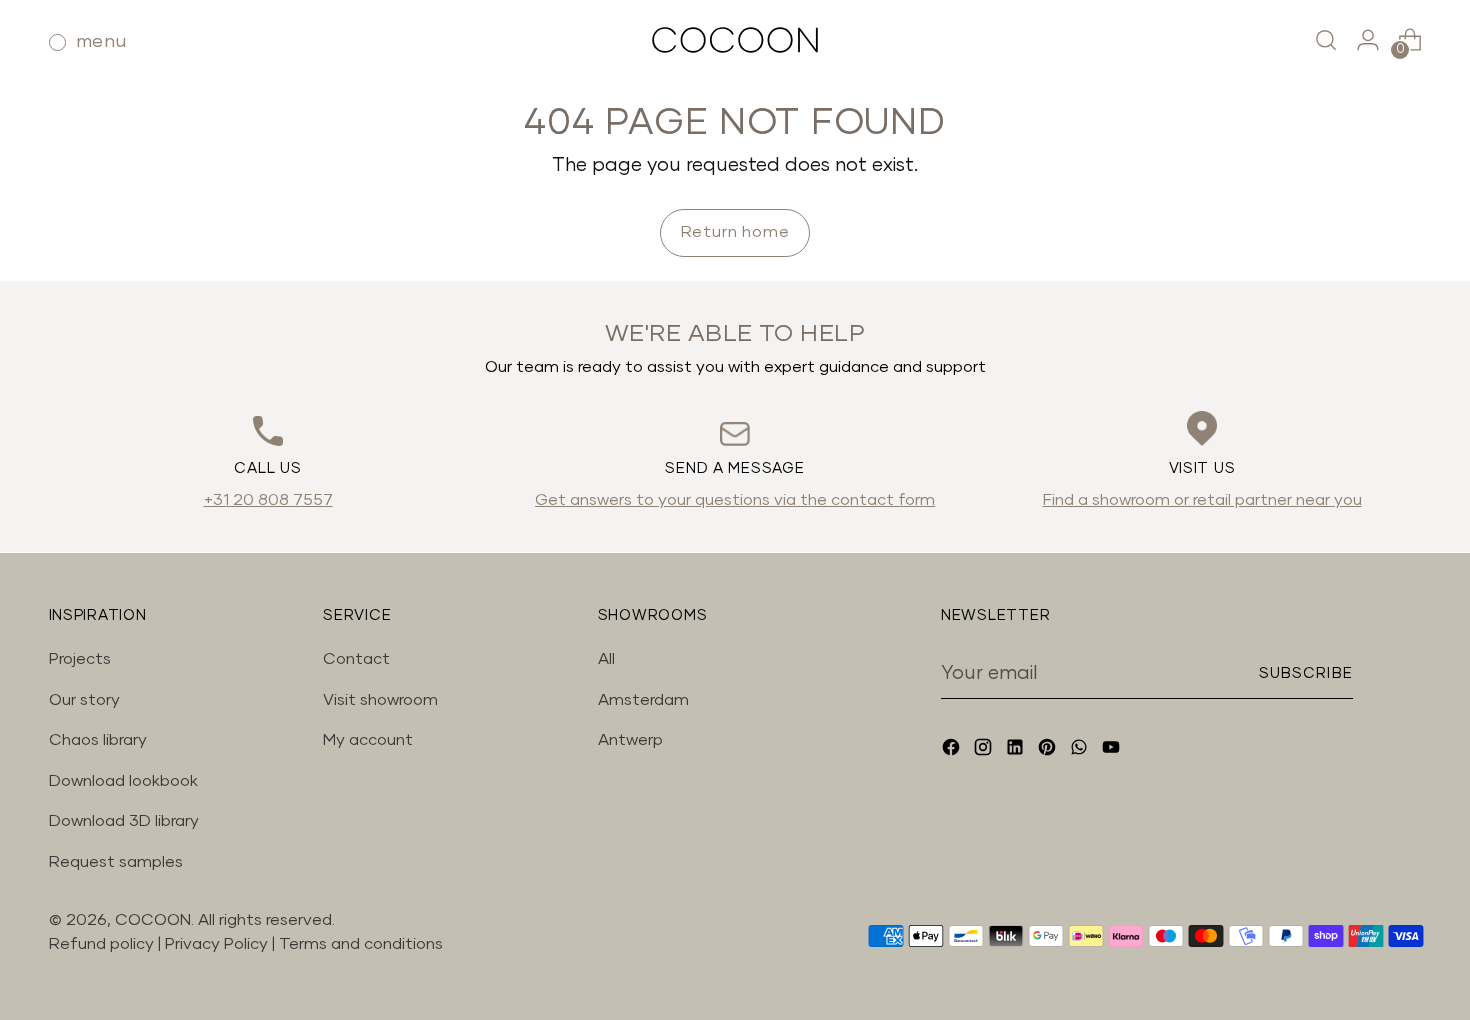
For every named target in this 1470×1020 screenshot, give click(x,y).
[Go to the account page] (1368, 40)
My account (368, 740)
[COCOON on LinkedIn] (1017, 750)
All (606, 659)
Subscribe (1306, 673)
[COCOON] (735, 40)
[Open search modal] (1326, 40)
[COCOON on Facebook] (953, 750)
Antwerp (630, 740)
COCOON (153, 920)
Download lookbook (123, 781)
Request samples (116, 862)
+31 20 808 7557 (268, 500)
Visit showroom (380, 700)
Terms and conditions (361, 944)
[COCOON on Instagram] (985, 750)
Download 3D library (124, 821)
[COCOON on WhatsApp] (1081, 750)
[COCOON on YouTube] (1113, 750)
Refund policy (101, 944)
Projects (80, 659)
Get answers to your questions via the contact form (735, 500)
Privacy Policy (218, 944)
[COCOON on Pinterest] (1049, 750)
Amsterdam (643, 700)
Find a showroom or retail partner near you (1202, 500)
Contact (356, 659)
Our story (84, 700)
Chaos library (98, 740)
